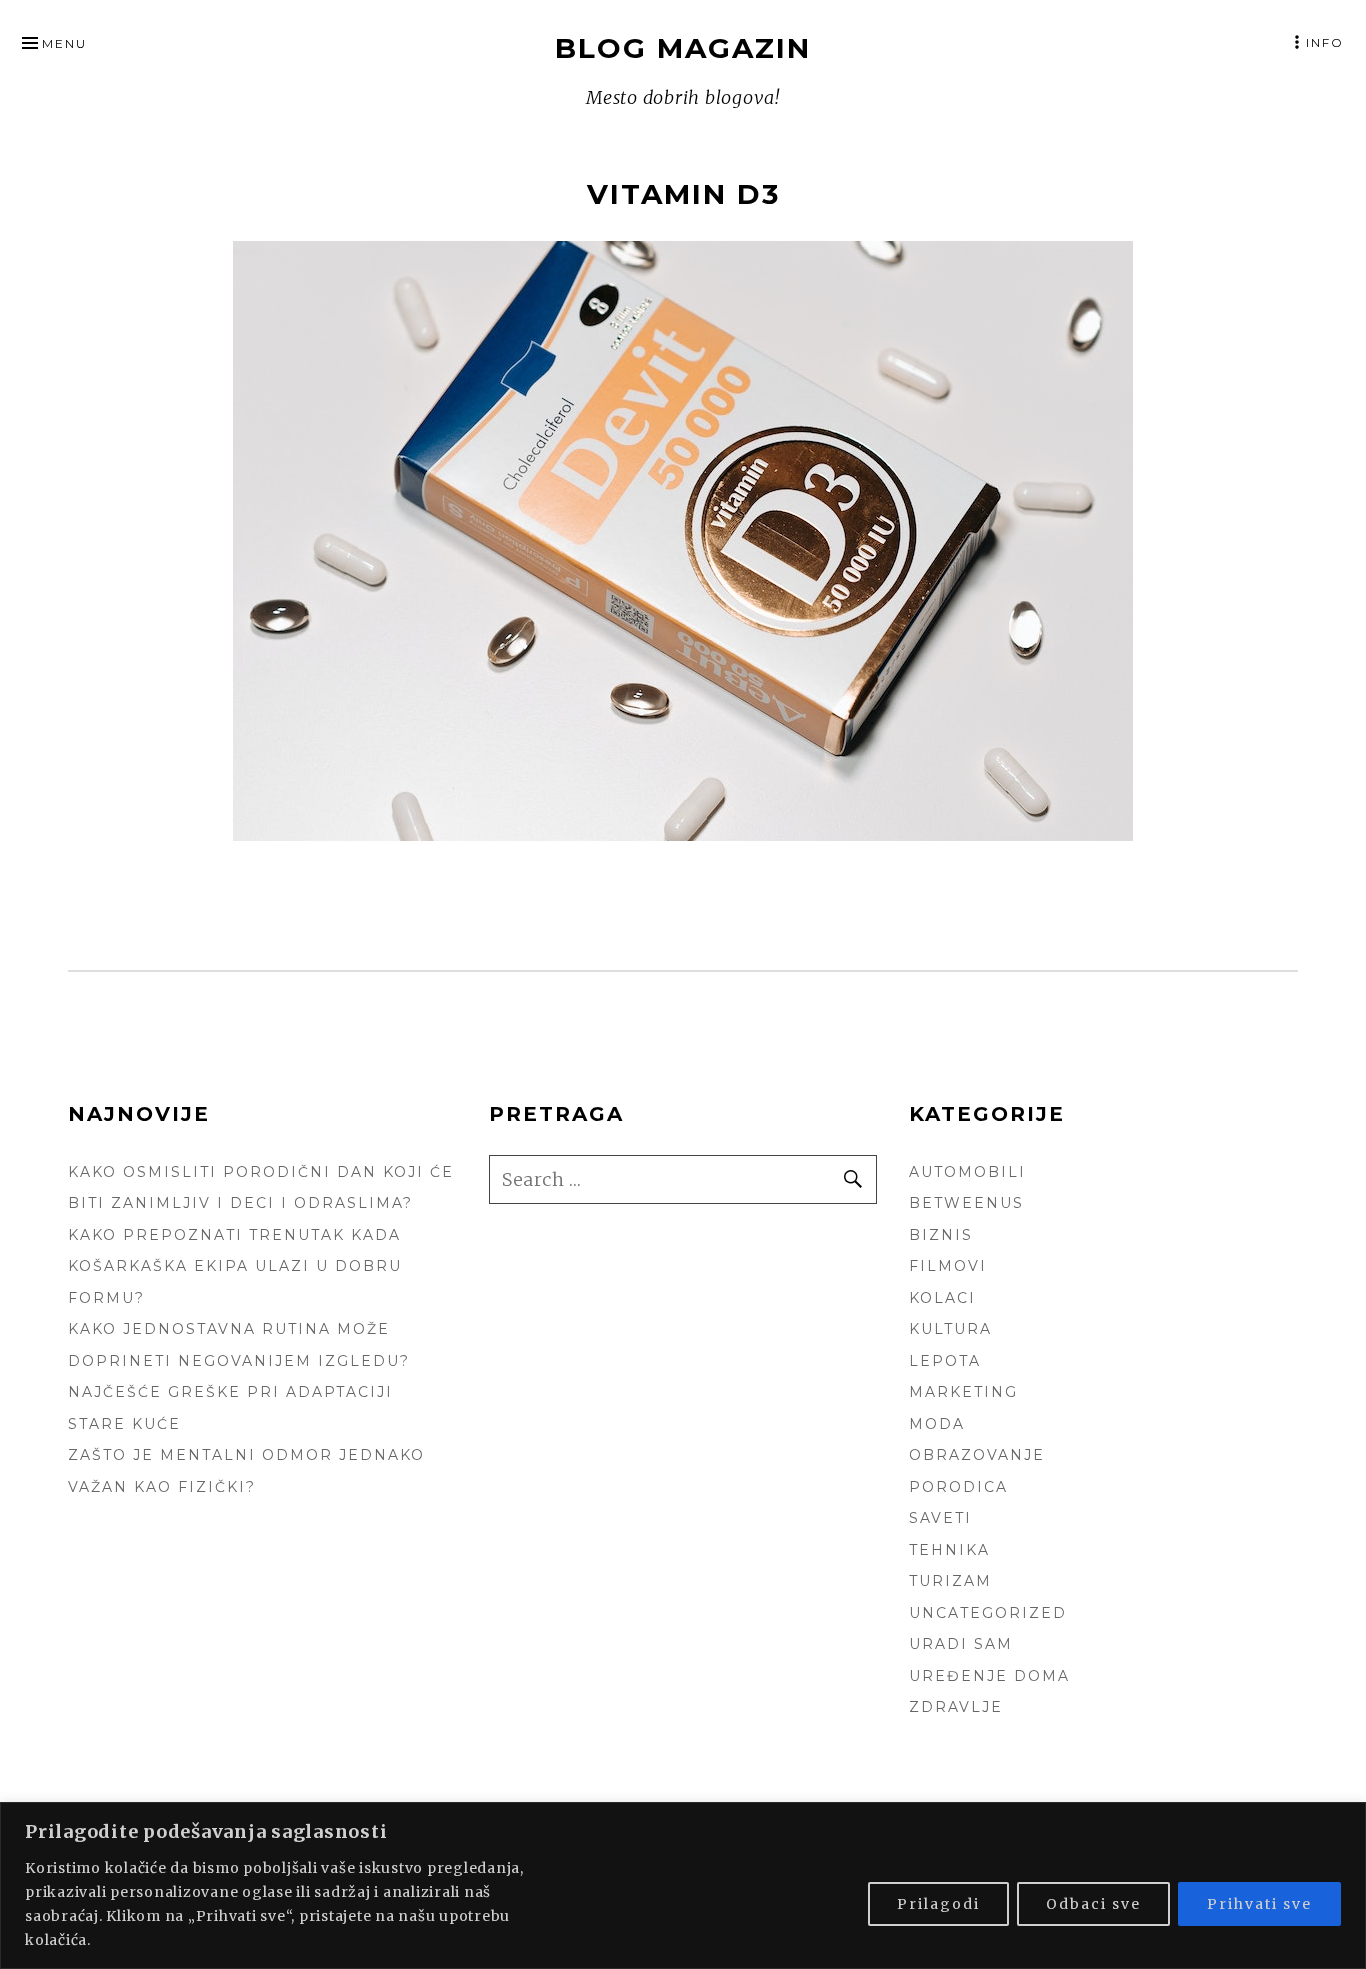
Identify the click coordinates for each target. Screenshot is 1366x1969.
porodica (958, 1487)
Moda (937, 1424)
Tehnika (949, 1550)
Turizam (950, 1581)
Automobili (967, 1172)
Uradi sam (961, 1644)
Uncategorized (988, 1613)
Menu (64, 43)
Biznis (941, 1235)
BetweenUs (966, 1203)
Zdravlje (956, 1707)
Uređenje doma (989, 1676)
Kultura (950, 1329)
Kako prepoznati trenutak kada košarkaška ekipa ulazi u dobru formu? (235, 1266)
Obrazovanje (977, 1455)
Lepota (945, 1361)
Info (1325, 42)
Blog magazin (683, 48)
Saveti (940, 1518)
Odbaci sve (1093, 1904)
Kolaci (942, 1298)
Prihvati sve (1259, 1904)
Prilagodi (938, 1904)
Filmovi (948, 1266)
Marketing (963, 1392)
